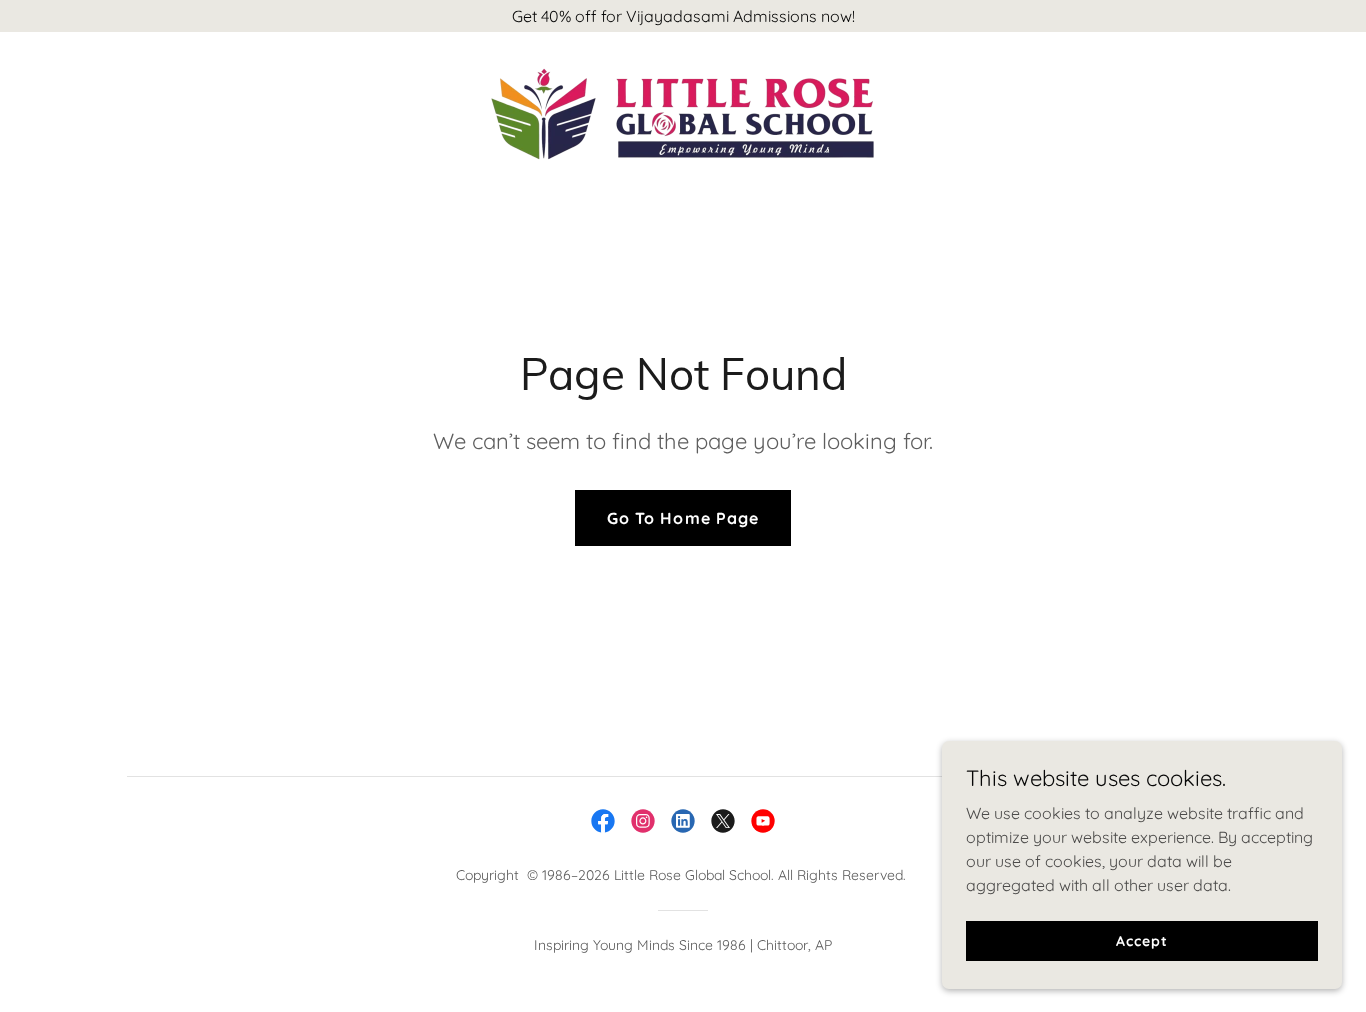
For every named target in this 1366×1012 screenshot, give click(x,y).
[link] (682, 112)
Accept (1141, 940)
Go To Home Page (682, 518)
